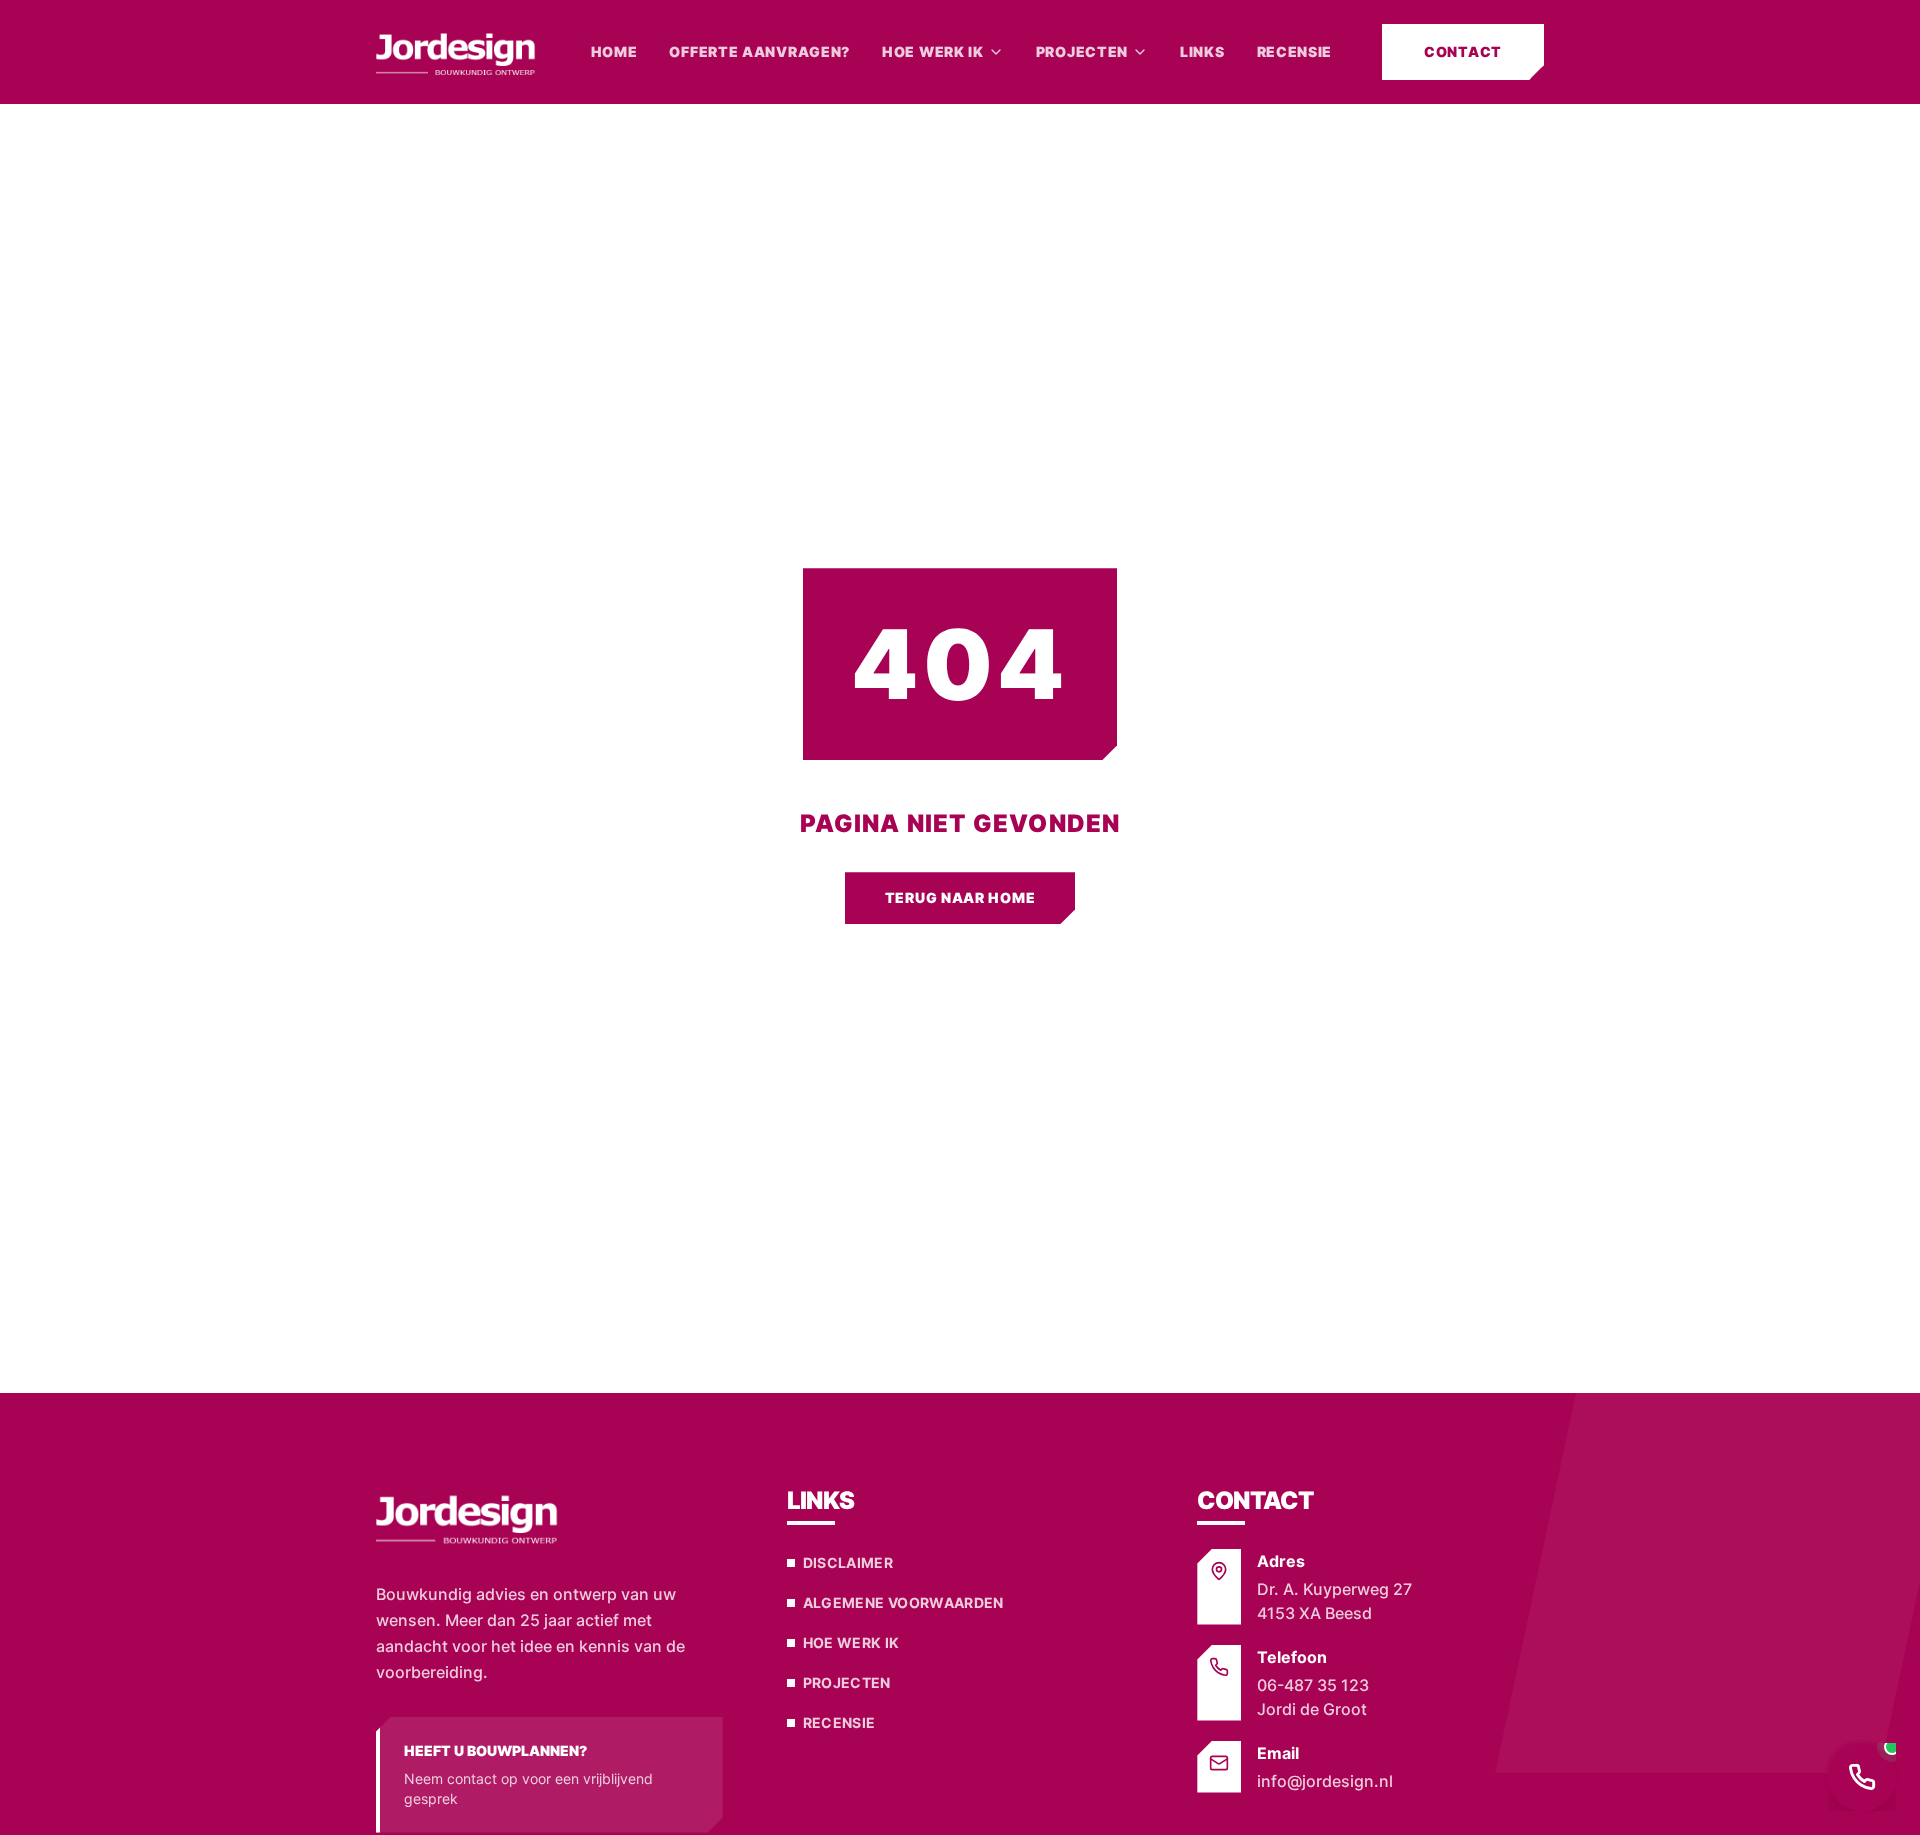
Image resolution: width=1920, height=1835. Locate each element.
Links (1202, 51)
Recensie (1295, 51)
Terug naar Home (960, 897)
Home (614, 51)
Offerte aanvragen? (759, 51)
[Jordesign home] (458, 52)
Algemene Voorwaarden (903, 1602)
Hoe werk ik (933, 51)
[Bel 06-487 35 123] (1862, 1777)
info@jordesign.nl (1325, 1781)
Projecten (1082, 51)
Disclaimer (848, 1562)
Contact (1463, 51)
